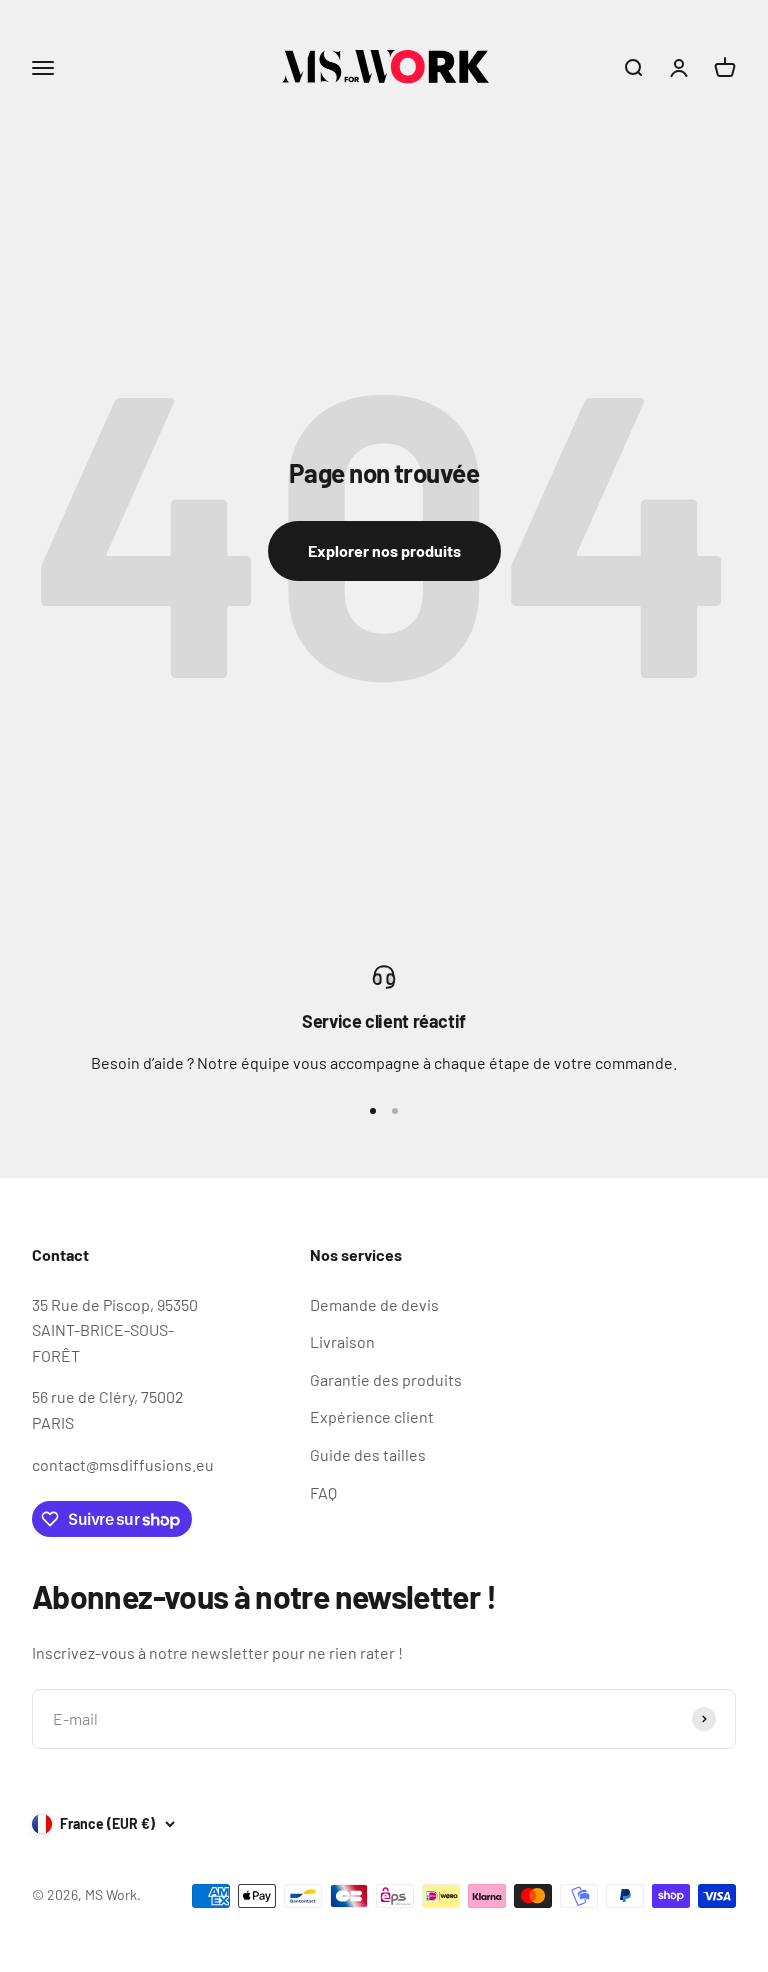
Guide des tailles (368, 1454)
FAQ (323, 1492)
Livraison (342, 1341)
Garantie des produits (386, 1379)
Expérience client (372, 1416)
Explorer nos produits (384, 550)
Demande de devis (374, 1304)
